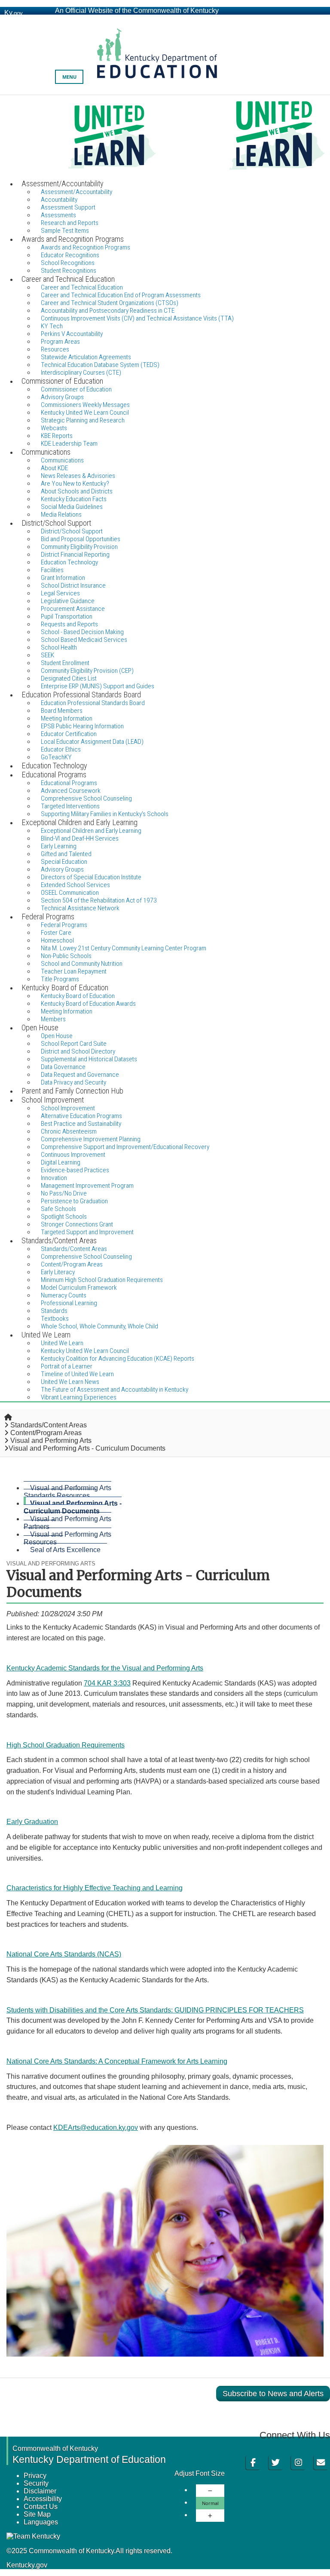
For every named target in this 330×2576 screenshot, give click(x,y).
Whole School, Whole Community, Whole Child (99, 1326)
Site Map (37, 2514)
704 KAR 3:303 (107, 1683)
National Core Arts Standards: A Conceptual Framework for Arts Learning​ (117, 2061)
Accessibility (43, 2499)
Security (36, 2483)
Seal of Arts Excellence (65, 1550)
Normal (210, 2503)
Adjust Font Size (200, 2473)
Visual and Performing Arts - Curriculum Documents (73, 1507)
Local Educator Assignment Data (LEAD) (92, 742)
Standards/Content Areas (49, 1425)
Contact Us (41, 2507)
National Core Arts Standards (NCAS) (64, 1954)
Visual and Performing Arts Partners (67, 1523)
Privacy (35, 2476)
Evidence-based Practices (75, 1170)
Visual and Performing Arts (51, 1441)
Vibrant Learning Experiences (79, 1397)
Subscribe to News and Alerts (273, 2394)
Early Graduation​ (32, 1822)
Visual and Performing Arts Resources (67, 1538)
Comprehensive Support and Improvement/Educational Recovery (125, 1147)
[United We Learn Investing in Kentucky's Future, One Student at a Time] (165, 137)
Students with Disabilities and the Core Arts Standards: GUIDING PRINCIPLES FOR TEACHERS (155, 2010)
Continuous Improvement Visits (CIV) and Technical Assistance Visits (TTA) (137, 318)
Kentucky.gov (27, 2565)
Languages (41, 2522)
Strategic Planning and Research (83, 420)
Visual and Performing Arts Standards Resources (67, 1492)
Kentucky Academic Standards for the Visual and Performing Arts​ (105, 1668)
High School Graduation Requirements (66, 1745)
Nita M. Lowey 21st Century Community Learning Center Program (124, 948)
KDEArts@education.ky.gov (96, 2128)
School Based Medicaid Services (84, 640)
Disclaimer (40, 2491)
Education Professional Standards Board (93, 703)
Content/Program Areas (46, 1433)
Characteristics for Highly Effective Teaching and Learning (95, 1888)
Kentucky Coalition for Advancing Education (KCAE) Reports (118, 1359)
